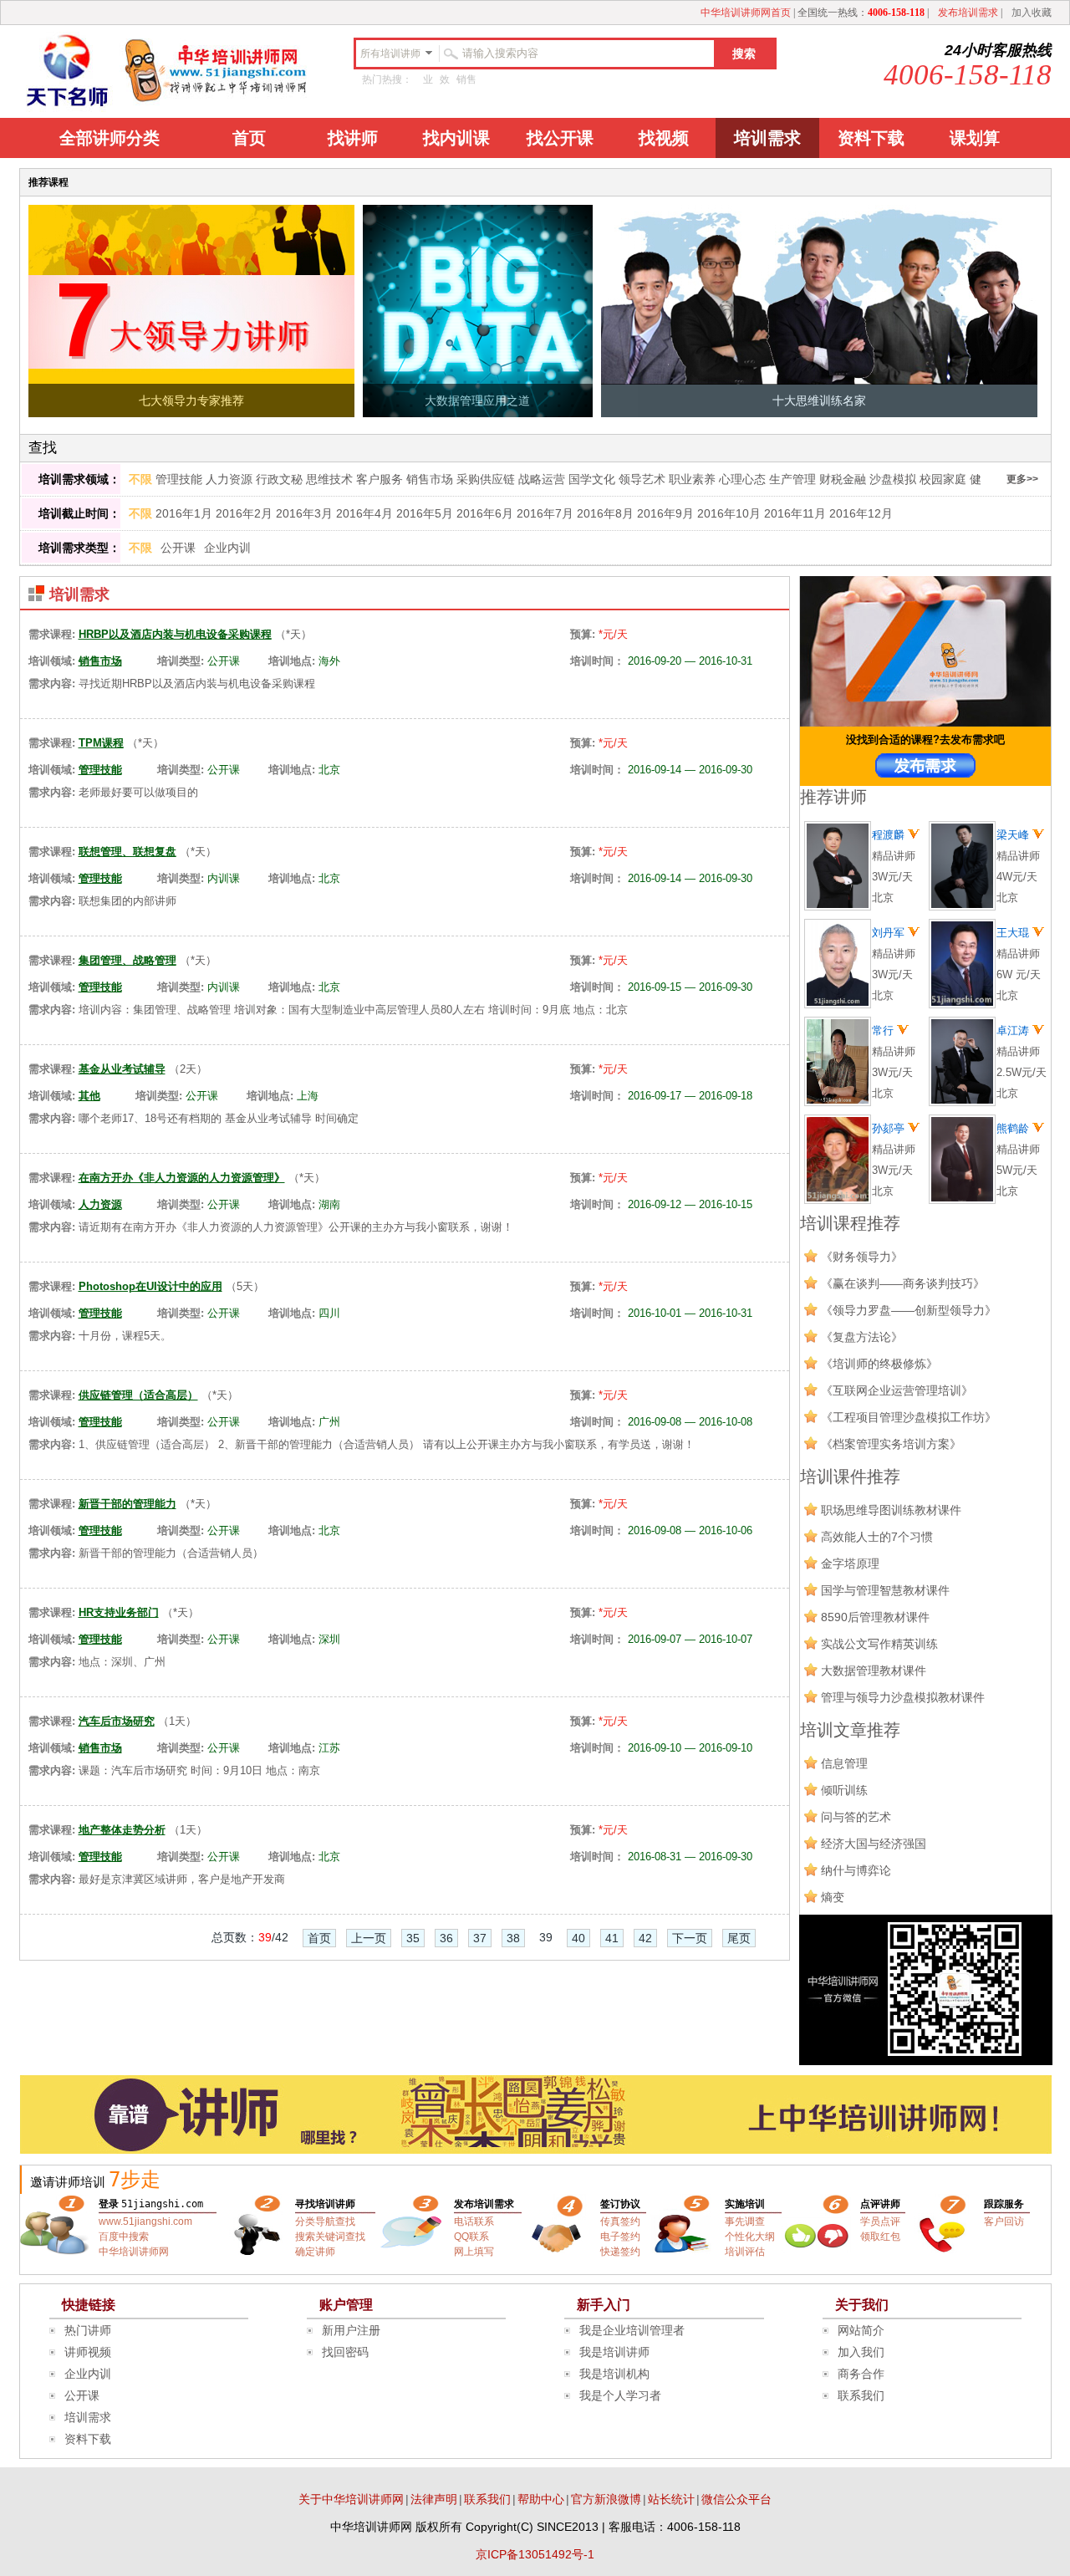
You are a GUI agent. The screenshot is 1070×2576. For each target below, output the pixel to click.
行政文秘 (279, 479)
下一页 (690, 1938)
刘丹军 (890, 933)
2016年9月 (665, 513)
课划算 (975, 138)
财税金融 (843, 479)
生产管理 (792, 479)
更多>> (1022, 479)
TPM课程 (101, 743)
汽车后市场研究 (117, 1721)
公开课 (178, 548)
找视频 (664, 138)
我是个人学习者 (620, 2395)
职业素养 (692, 479)
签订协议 (620, 2204)
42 (645, 1938)
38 (513, 1938)
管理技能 (179, 479)
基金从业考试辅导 (122, 1069)
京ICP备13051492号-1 (535, 2554)
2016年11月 (795, 513)
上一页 (369, 1938)
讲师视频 (88, 2352)
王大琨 (1014, 933)
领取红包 (880, 2237)
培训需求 (767, 138)
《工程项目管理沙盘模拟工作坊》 (909, 1417)
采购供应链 (486, 479)
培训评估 (745, 2252)
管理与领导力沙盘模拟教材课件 (903, 1697)
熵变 (833, 1897)
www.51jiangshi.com (145, 2221)
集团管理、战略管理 (127, 960)
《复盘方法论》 (862, 1337)
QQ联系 (471, 2237)
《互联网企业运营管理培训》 (897, 1390)
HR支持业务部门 (119, 1612)
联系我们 (861, 2395)
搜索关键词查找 (330, 2237)
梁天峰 (1014, 835)
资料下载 (871, 138)
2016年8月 (605, 513)
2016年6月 (485, 513)
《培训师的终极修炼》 (879, 1364)
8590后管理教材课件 (875, 1617)
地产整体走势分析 (122, 1830)
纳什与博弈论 (856, 1870)
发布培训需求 (968, 13)
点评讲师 (880, 2204)
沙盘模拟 (893, 479)
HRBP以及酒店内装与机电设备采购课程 (175, 634)
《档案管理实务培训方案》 (891, 1444)
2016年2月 (244, 513)
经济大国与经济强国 (874, 1844)
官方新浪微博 (606, 2499)
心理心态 (742, 479)
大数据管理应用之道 (477, 400)
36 (446, 1938)
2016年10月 (729, 513)
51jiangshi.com (162, 2204)
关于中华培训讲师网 (351, 2499)
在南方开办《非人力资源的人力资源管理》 (182, 1178)
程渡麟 (890, 835)
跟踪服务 (1004, 2204)
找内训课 (456, 138)
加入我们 (861, 2352)
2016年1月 (184, 513)
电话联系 (474, 2221)
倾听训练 (844, 1790)
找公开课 (560, 138)
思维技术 (329, 479)
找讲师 (353, 138)
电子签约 (620, 2237)
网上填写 (474, 2252)
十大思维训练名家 (819, 400)
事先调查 (745, 2221)
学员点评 (880, 2221)
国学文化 (592, 479)
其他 (89, 1096)
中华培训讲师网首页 (746, 13)
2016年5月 (425, 513)
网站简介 (861, 2330)
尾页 (739, 1938)
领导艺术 (642, 479)
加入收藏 (1032, 13)
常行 (884, 1030)
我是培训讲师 (614, 2352)
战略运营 (542, 479)
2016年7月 (545, 513)
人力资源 (229, 479)
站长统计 (671, 2499)
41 (612, 1938)
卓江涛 (1014, 1030)
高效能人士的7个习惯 (877, 1537)
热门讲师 (88, 2330)
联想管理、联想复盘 (127, 852)
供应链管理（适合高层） (138, 1395)
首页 (249, 138)
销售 (466, 79)
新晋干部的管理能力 (127, 1504)
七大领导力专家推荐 (191, 400)
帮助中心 (541, 2499)
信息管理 (844, 1763)
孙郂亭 (890, 1128)
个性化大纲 (750, 2237)
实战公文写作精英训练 (879, 1644)
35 (413, 1938)
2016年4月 (364, 513)
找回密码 (345, 2352)
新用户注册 (351, 2330)
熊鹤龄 (1014, 1128)
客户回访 (1004, 2221)
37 (480, 1938)
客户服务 (380, 479)
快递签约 (620, 2252)
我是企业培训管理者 (632, 2330)
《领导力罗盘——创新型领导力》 (909, 1310)
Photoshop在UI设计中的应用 (150, 1286)
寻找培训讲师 (325, 2204)
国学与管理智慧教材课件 (885, 1590)
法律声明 (434, 2499)
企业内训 (227, 548)
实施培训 (745, 2204)
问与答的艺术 (856, 1817)
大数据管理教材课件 (874, 1671)
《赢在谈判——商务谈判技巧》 (903, 1283)
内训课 (224, 878)
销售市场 (430, 479)
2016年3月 (304, 513)
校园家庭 (943, 479)
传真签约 (620, 2221)
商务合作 (861, 2374)
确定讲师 (315, 2252)
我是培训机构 (614, 2374)
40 (578, 1938)
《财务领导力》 (862, 1257)
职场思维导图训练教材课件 (891, 1510)
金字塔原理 (850, 1563)
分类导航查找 (325, 2221)
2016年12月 (861, 513)
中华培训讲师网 (134, 2252)
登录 (109, 2204)
